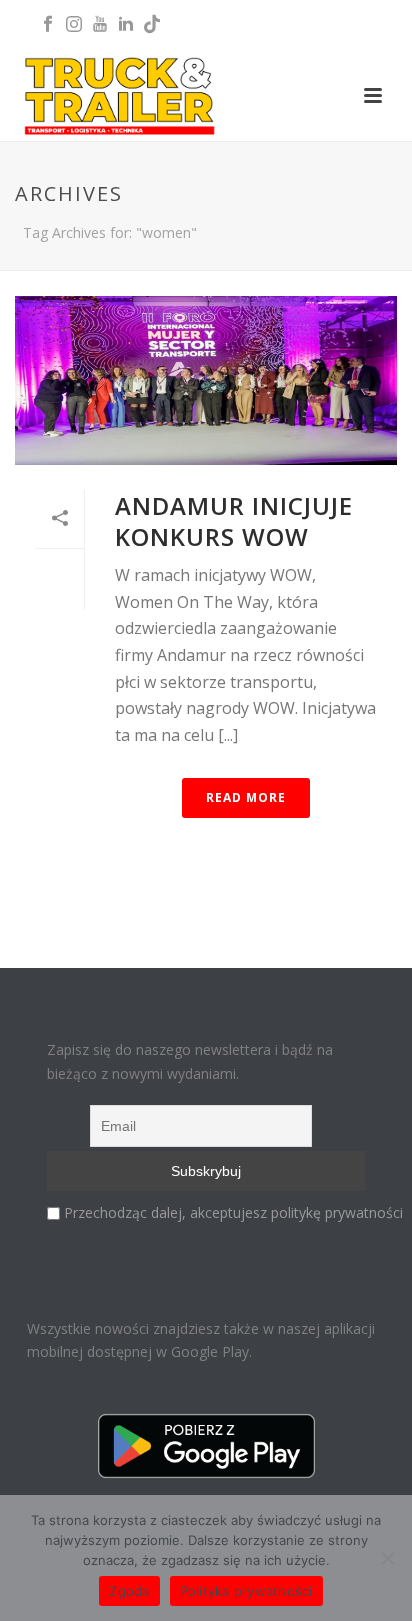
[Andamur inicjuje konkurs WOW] (206, 380)
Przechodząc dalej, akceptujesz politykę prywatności (233, 1212)
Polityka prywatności (246, 1591)
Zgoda (129, 1591)
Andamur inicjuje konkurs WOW (234, 521)
